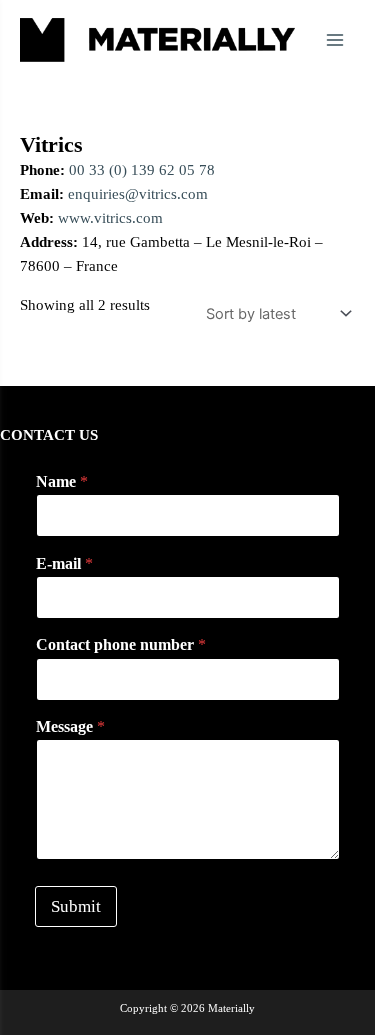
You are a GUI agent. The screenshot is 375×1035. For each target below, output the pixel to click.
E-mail (64, 563)
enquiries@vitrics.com (138, 194)
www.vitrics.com (110, 218)
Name (62, 481)
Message (70, 726)
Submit (76, 906)
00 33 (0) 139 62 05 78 (142, 170)
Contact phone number (121, 644)
